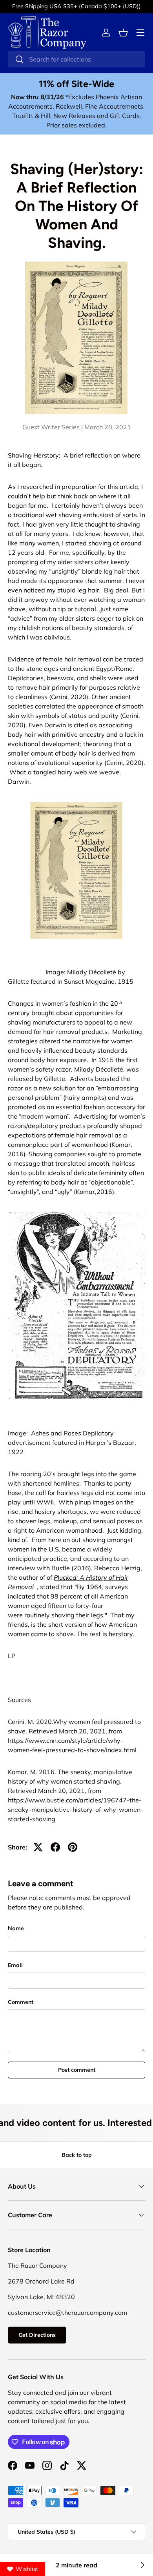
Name (16, 1928)
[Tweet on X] (38, 1847)
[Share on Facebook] (55, 1847)
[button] (123, 33)
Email (15, 1965)
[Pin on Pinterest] (73, 1847)
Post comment (77, 2070)
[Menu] (140, 33)
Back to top (77, 2155)
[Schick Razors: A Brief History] (142, 2565)
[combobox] (76, 59)
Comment (21, 2002)
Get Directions (37, 2335)
